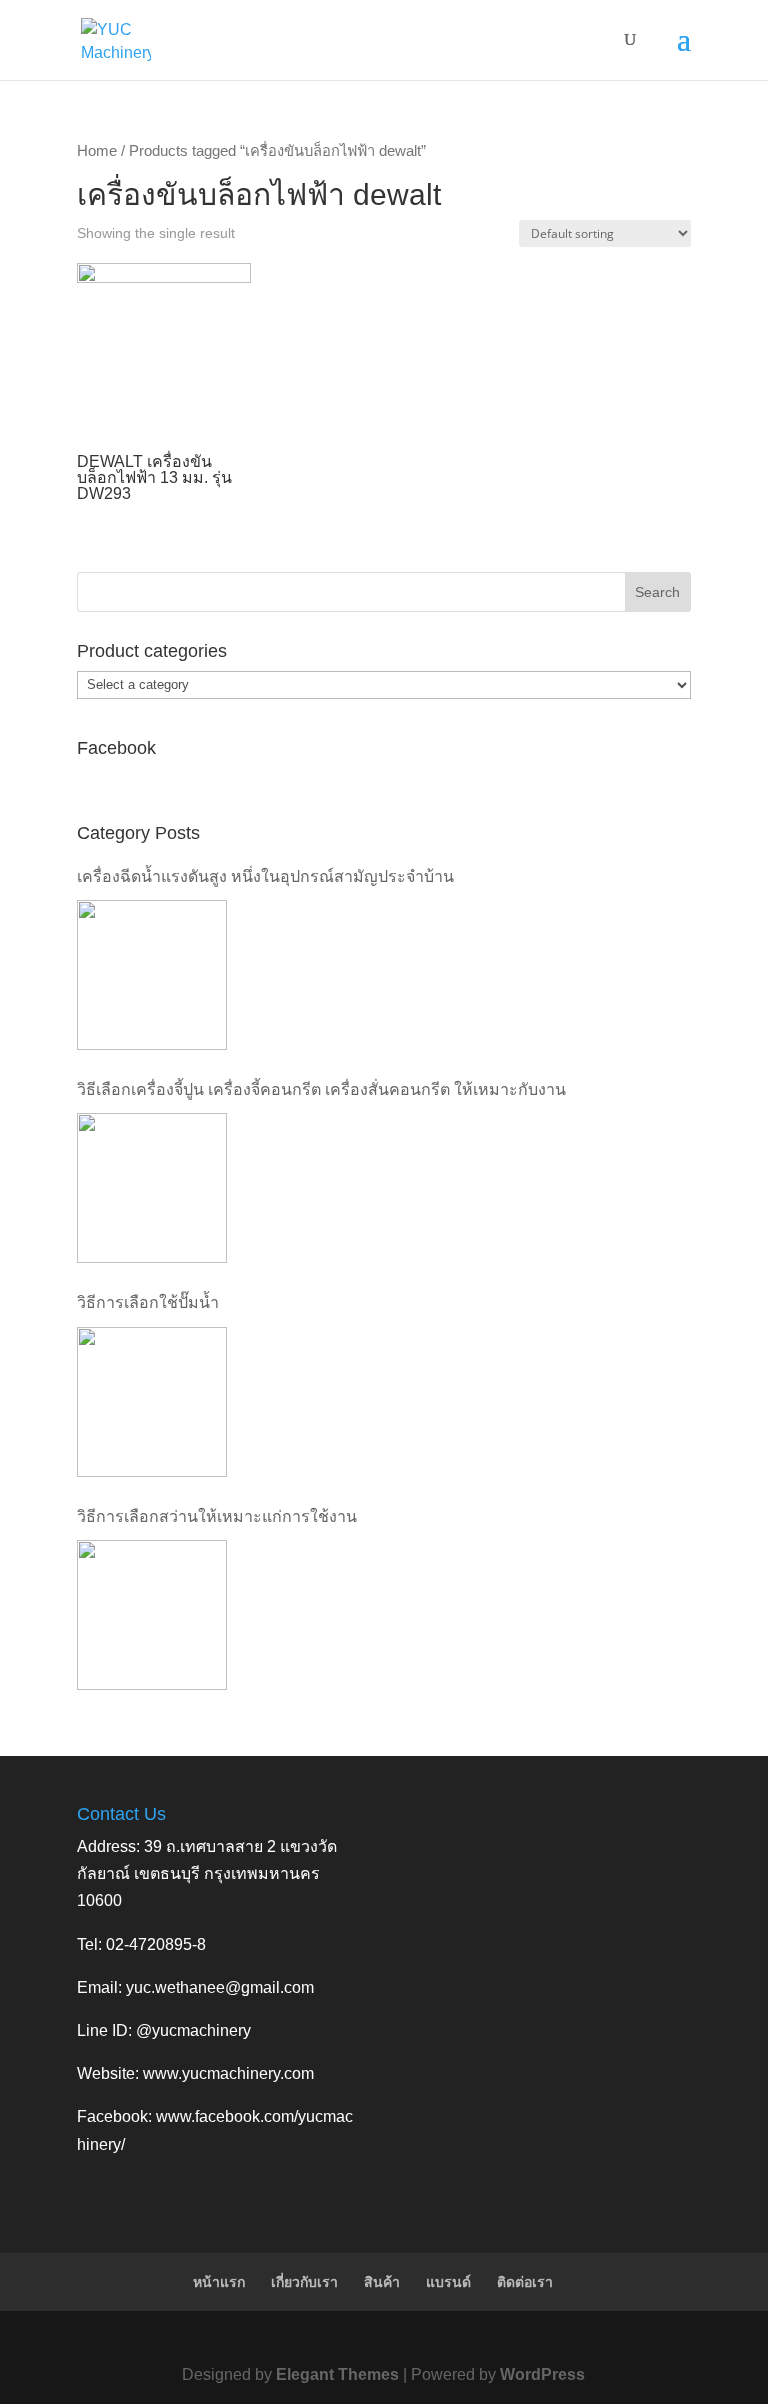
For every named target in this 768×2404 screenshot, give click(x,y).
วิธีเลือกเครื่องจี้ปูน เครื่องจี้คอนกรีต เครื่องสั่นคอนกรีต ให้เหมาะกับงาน (321, 1089)
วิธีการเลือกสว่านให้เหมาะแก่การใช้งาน (217, 1516)
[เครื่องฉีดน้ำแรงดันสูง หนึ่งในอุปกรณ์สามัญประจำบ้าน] (152, 975)
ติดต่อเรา (525, 2282)
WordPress (542, 2374)
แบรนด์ (448, 2282)
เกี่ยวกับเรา (304, 2282)
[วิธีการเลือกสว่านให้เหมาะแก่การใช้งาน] (152, 1615)
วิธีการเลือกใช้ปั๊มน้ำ (148, 1302)
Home (97, 151)
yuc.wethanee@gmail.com (220, 1987)
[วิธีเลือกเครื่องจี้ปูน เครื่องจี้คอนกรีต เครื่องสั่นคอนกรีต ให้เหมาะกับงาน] (152, 1188)
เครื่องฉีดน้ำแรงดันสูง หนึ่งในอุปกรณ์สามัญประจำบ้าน (265, 876)
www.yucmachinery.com (228, 2073)
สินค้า (382, 2282)
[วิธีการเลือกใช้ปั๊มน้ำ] (152, 1402)
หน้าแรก (219, 2282)
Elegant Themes (337, 2374)
